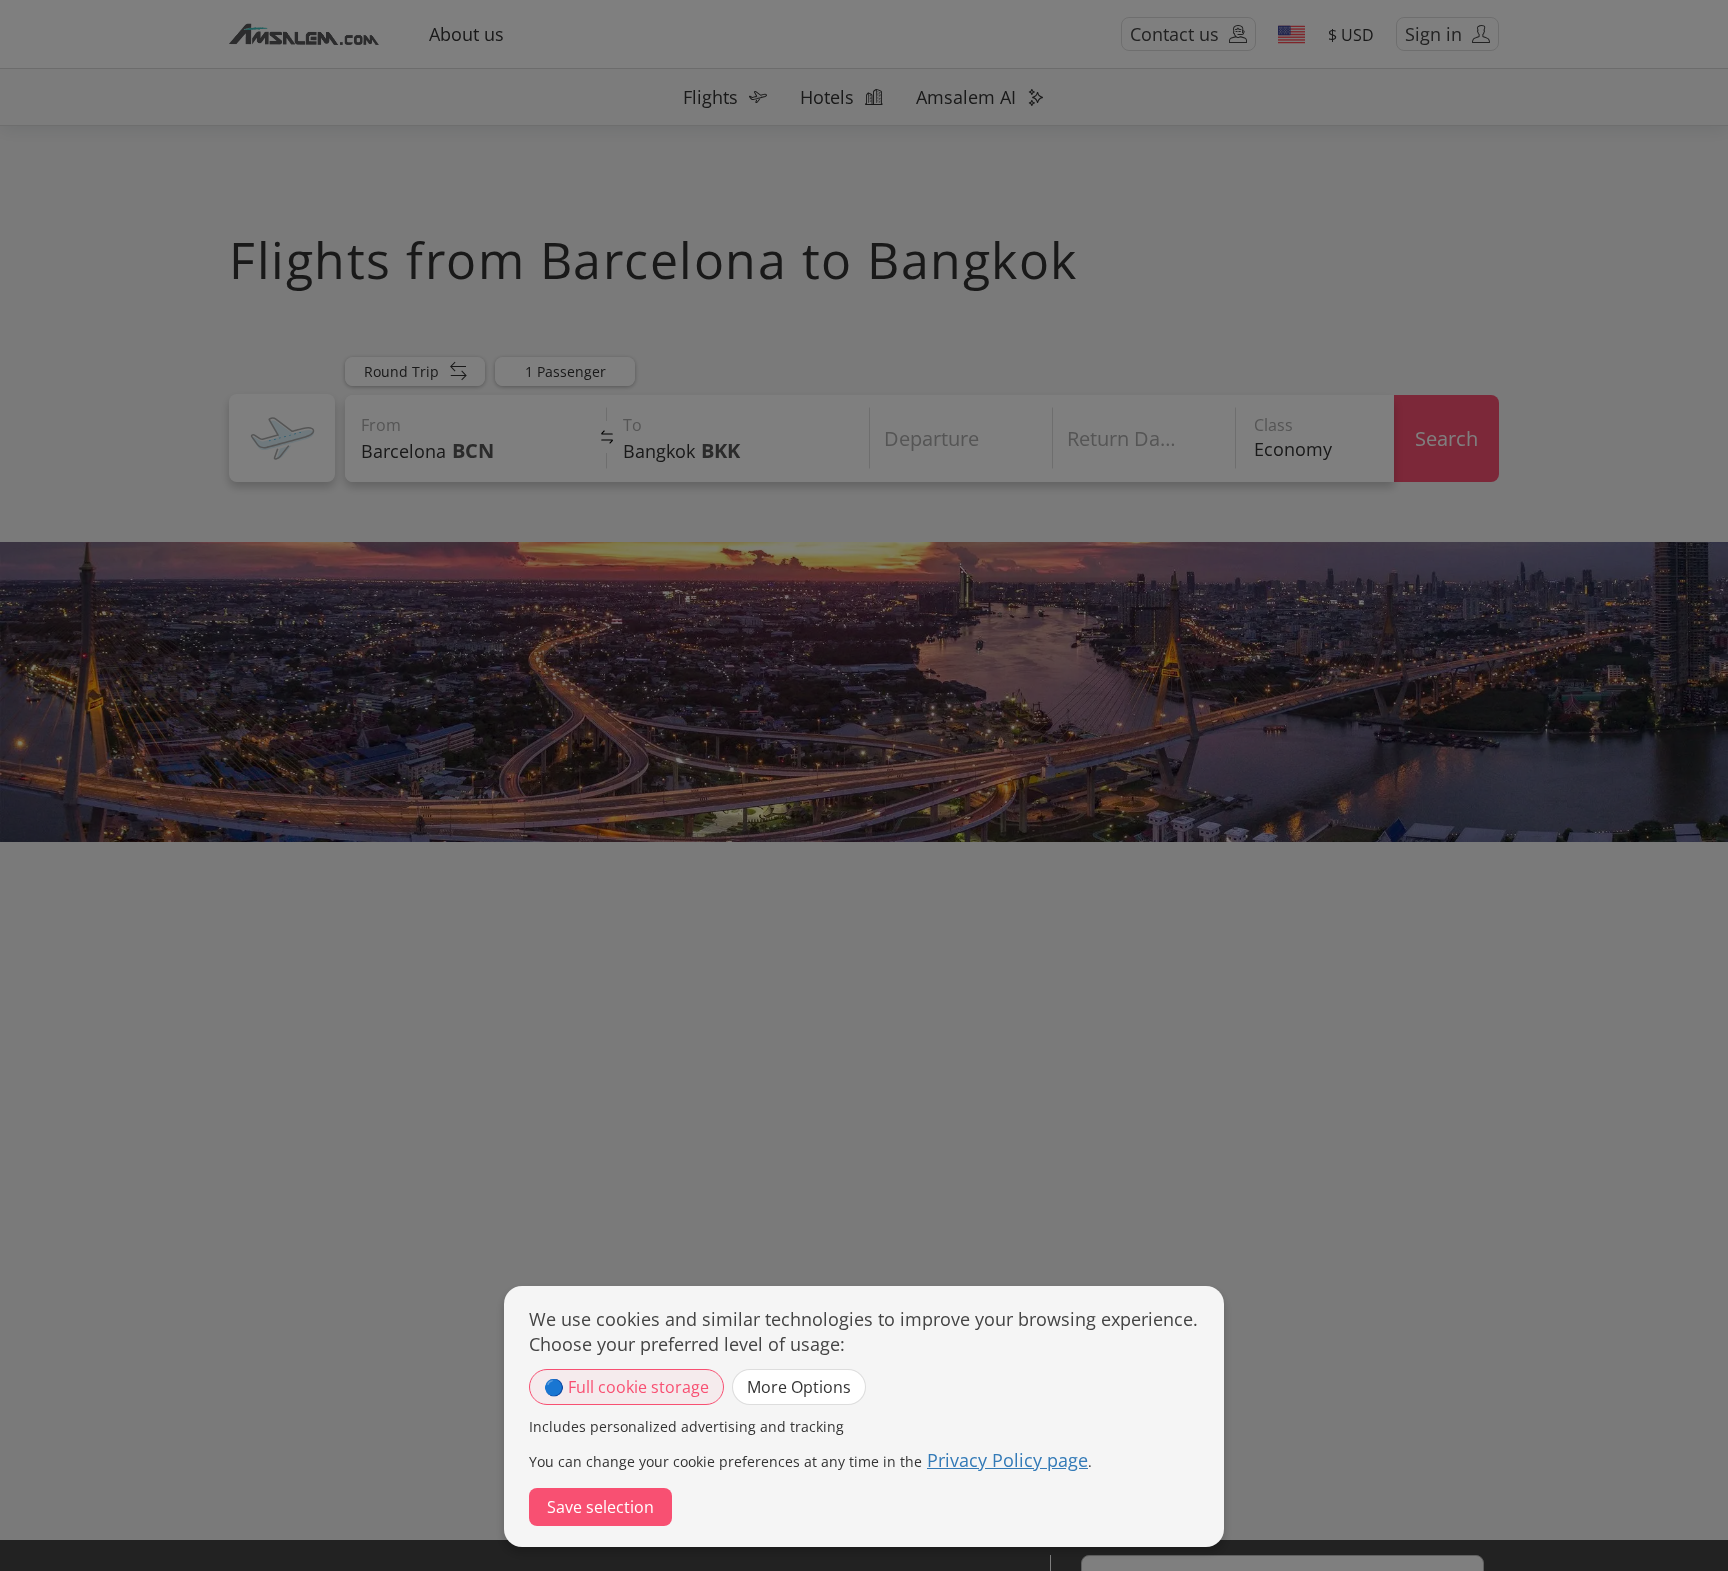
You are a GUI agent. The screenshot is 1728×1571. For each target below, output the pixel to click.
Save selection (600, 1507)
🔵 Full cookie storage (626, 1387)
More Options (799, 1387)
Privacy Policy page (1007, 1460)
